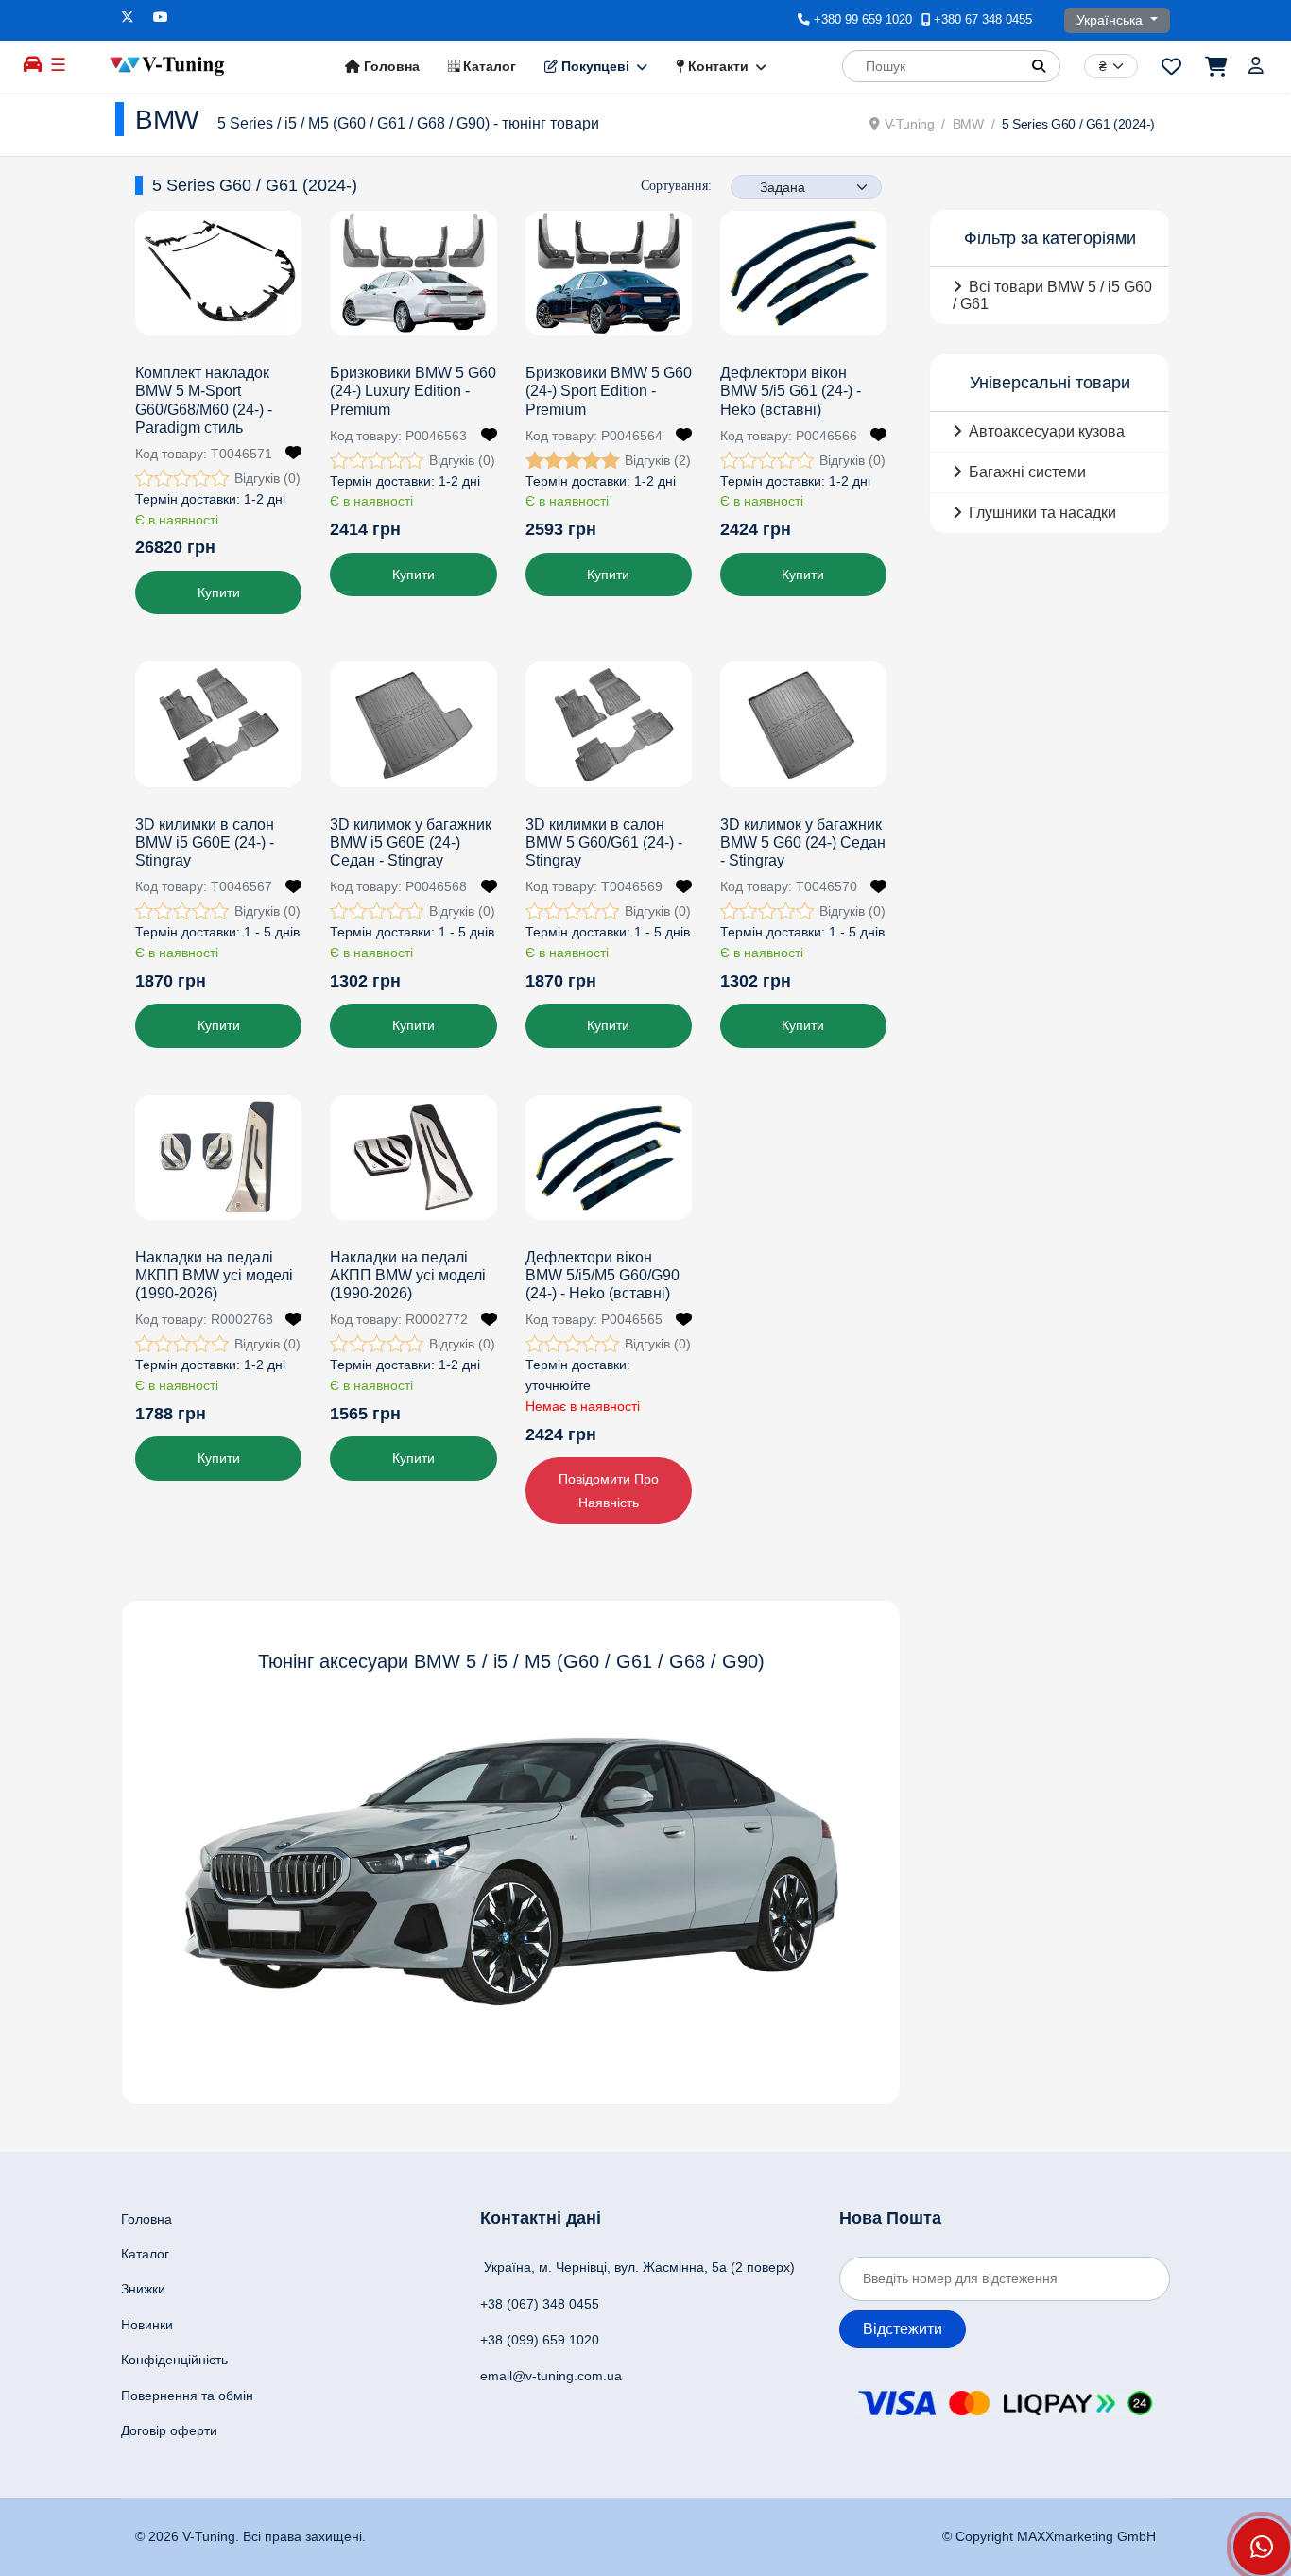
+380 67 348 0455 (983, 20)
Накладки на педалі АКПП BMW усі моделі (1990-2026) (408, 1275)
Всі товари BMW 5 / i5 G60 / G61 (1052, 295)
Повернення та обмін (187, 2396)
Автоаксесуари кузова (1047, 431)
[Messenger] (1262, 2547)
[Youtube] (161, 17)
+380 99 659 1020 (863, 20)
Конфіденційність (174, 2360)
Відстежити (903, 2329)
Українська (1111, 20)
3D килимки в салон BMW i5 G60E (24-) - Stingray (205, 842)
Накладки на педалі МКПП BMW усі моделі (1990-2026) (214, 1275)
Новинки (147, 2325)
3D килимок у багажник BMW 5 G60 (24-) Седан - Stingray (803, 842)
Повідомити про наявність (609, 1491)
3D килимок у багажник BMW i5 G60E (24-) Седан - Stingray (411, 842)
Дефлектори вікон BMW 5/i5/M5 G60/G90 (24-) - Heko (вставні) (602, 1275)
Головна (390, 66)
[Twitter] (128, 17)
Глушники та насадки (1042, 513)
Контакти (716, 66)
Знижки (143, 2289)
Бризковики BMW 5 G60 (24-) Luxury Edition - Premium (413, 391)
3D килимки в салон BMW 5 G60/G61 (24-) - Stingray (604, 842)
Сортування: (676, 186)
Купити (219, 592)
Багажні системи (1027, 472)
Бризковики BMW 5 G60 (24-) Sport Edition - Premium (609, 391)
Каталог (488, 66)
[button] (1039, 66)
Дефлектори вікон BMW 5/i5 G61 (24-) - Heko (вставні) (791, 391)
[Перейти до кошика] (1215, 66)
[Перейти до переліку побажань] (1171, 66)
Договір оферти (169, 2430)
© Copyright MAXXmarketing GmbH (1049, 2536)
